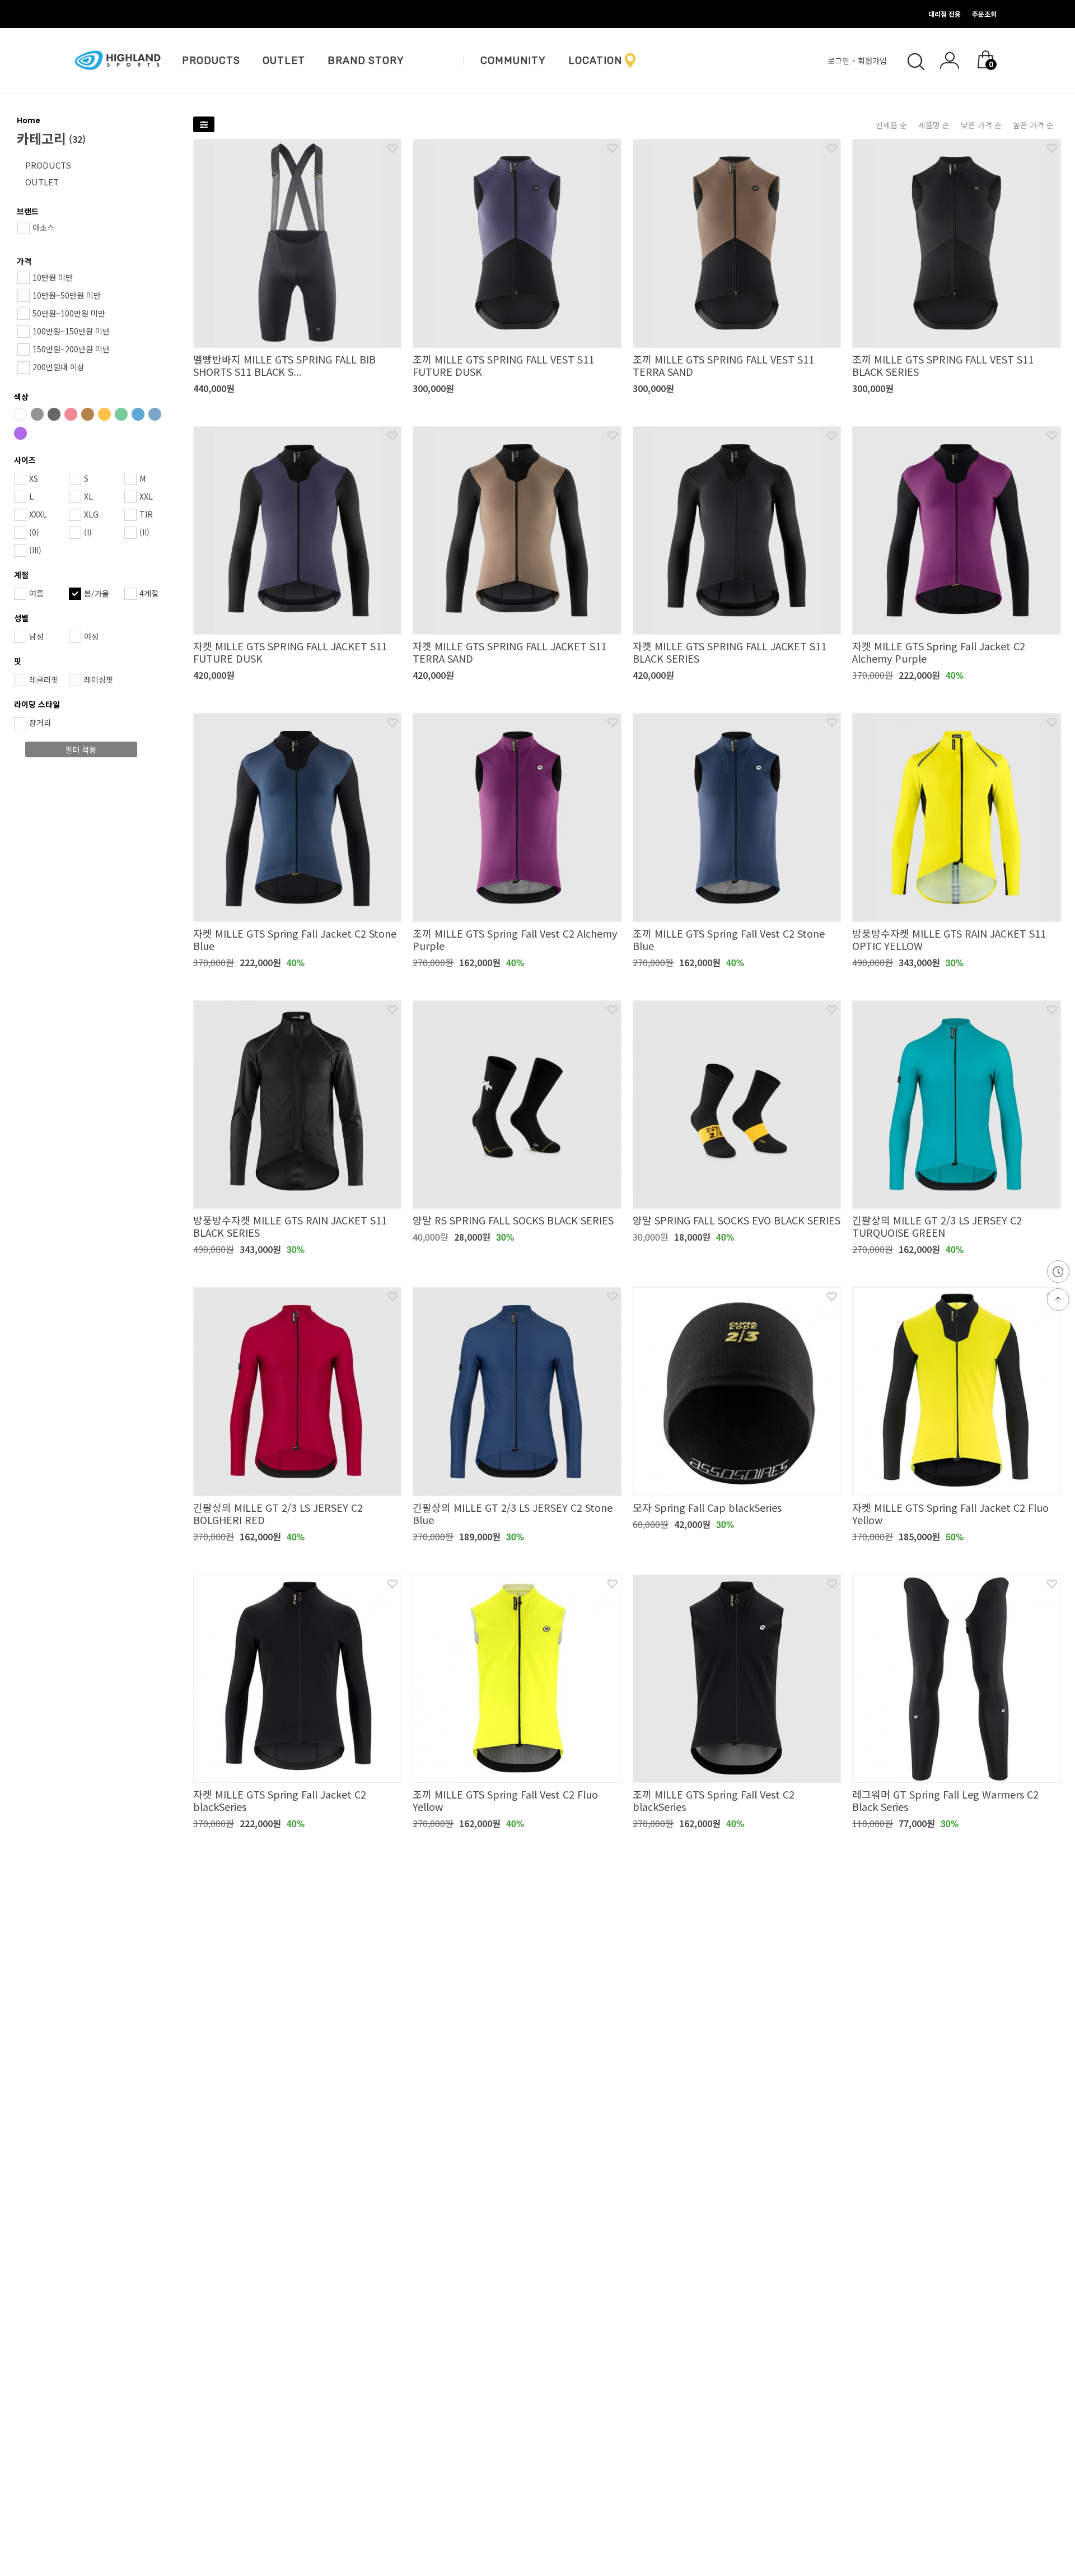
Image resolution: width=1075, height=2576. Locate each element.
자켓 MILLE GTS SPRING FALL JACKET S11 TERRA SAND (510, 652)
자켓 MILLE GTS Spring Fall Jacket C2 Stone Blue (295, 939)
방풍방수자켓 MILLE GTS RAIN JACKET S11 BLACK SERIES (290, 1226)
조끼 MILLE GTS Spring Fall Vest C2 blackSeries (714, 1800)
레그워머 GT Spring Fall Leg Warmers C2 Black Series (945, 1800)
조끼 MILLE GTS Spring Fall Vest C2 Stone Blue (729, 939)
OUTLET (284, 60)
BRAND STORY (366, 60)
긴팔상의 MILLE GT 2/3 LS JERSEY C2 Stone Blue (513, 1513)
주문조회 (984, 14)
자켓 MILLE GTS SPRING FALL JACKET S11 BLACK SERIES (730, 652)
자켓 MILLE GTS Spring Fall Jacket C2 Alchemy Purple (939, 652)
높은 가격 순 (1033, 125)
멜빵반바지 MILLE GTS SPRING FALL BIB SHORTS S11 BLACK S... (284, 365)
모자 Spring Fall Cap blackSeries (707, 1507)
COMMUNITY (513, 60)
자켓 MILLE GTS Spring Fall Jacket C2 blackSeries (280, 1800)
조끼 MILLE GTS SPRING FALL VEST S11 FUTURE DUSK (503, 365)
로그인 (840, 60)
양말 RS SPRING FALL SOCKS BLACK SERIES (513, 1220)
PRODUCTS (211, 60)
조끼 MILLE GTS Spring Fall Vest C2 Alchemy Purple (515, 939)
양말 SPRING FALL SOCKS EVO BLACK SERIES (737, 1220)
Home (29, 120)
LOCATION (595, 60)
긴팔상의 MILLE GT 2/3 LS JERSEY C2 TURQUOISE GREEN (937, 1226)
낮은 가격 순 (981, 125)
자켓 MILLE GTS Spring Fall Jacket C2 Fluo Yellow (950, 1513)
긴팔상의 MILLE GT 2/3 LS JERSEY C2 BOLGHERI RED (278, 1513)
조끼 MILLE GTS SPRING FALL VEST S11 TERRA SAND (723, 365)
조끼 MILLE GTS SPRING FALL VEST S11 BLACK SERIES (943, 365)
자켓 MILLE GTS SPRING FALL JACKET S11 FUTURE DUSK (290, 652)
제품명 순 (934, 125)
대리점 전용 (945, 14)
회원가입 (873, 60)
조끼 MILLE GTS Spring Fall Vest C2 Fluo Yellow (505, 1800)
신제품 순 (891, 125)
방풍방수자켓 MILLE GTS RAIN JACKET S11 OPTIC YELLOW (949, 939)
